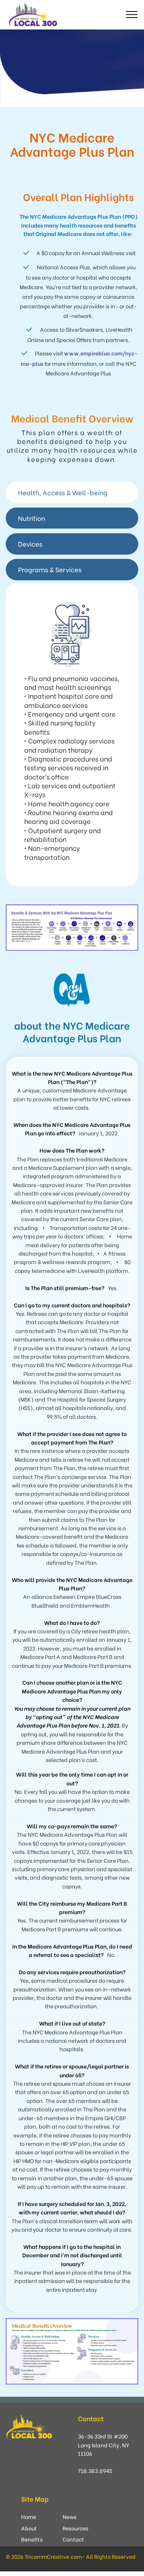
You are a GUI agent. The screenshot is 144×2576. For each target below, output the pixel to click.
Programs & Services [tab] (50, 569)
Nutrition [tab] (31, 518)
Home (29, 2516)
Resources (75, 2528)
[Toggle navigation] (132, 15)
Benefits (32, 2539)
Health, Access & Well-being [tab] (63, 492)
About (29, 2528)
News (70, 2516)
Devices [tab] (30, 544)
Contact (73, 2539)
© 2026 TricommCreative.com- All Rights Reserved (71, 2556)
